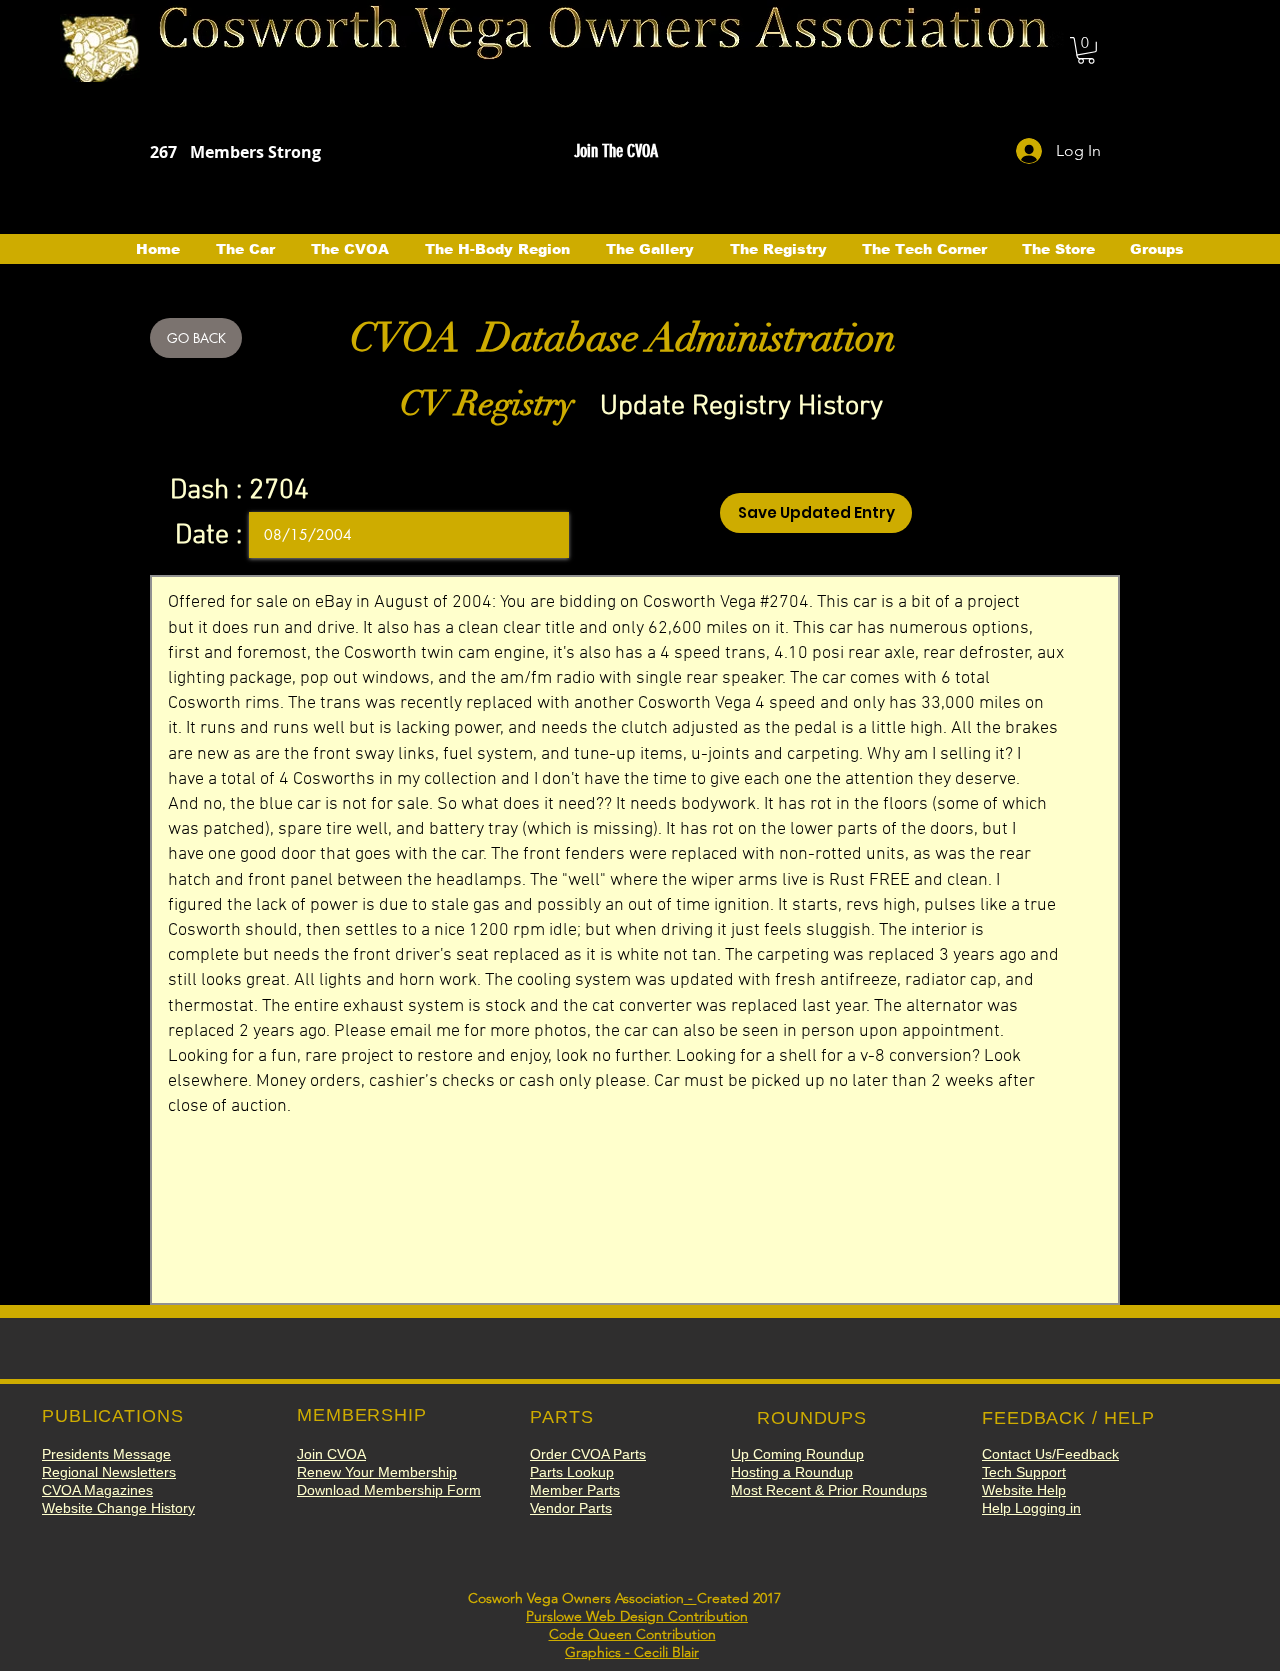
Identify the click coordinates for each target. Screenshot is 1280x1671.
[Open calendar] (540, 535)
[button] (1086, 50)
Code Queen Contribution (632, 1634)
